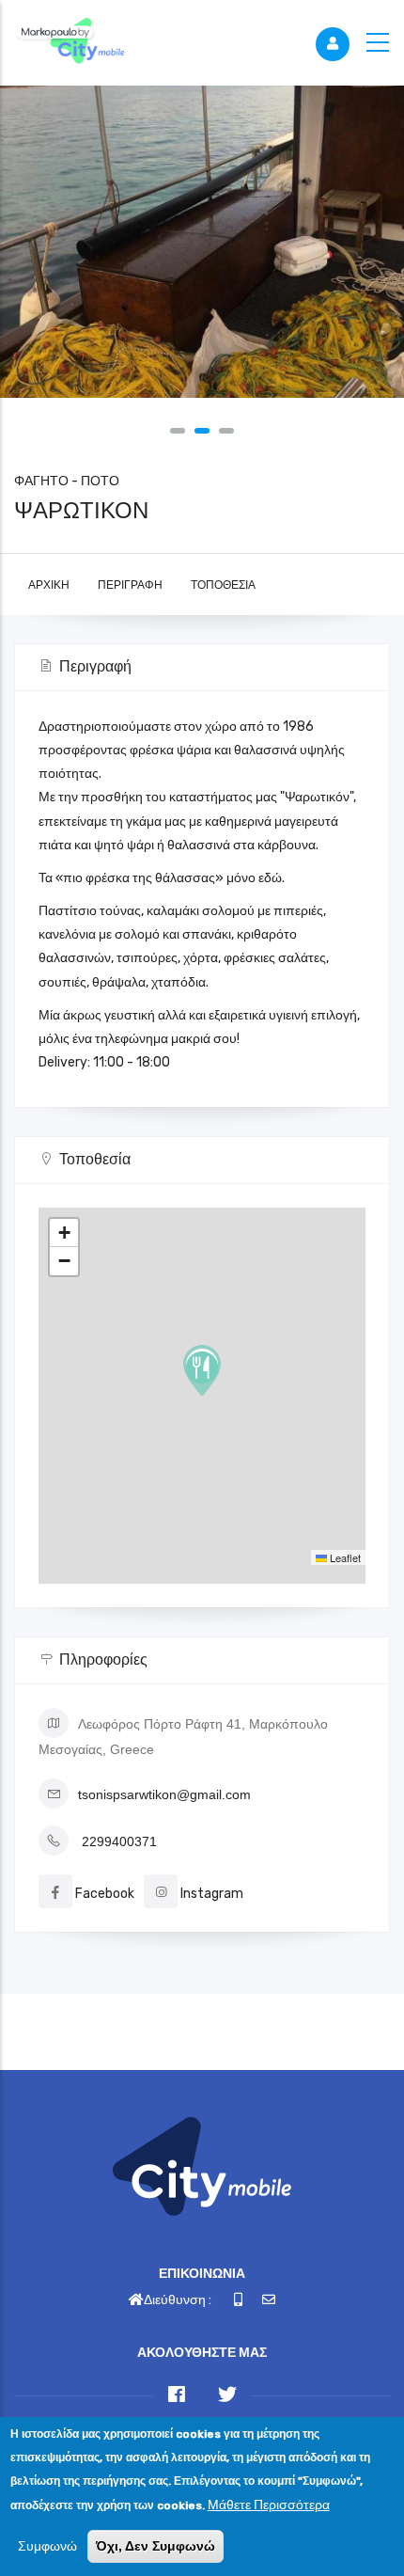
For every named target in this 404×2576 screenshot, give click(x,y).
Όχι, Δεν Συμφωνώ (155, 2546)
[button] (178, 431)
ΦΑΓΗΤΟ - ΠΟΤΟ (67, 481)
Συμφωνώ (47, 2546)
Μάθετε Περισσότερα (269, 2505)
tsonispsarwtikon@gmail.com (164, 1794)
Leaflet (344, 1557)
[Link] (70, 42)
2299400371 (119, 1841)
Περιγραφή (130, 585)
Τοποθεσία (223, 585)
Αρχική (49, 585)
